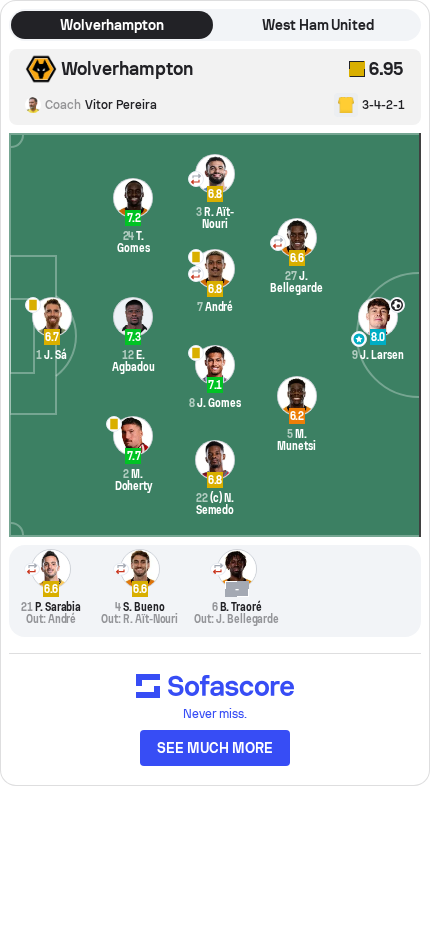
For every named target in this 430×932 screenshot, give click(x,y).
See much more (215, 748)
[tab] (112, 25)
